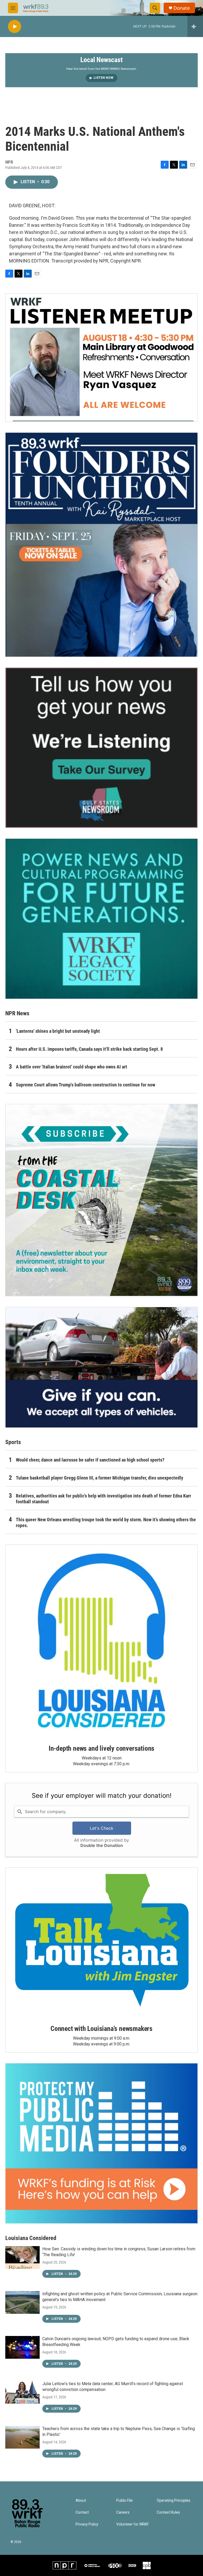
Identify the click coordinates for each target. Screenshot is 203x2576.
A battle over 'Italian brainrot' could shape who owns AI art (71, 1067)
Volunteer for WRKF (133, 2524)
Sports (13, 1442)
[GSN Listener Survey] (101, 748)
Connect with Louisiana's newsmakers (101, 2029)
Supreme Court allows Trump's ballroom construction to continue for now (86, 1085)
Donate (182, 8)
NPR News (17, 1013)
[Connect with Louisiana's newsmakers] (101, 1942)
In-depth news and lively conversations (101, 1748)
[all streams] (195, 26)
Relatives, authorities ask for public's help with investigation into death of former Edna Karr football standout (103, 1499)
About (81, 2501)
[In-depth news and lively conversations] (101, 1641)
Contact (82, 2512)
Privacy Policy (87, 2524)
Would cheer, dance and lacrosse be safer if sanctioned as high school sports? (90, 1460)
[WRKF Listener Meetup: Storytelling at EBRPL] (101, 358)
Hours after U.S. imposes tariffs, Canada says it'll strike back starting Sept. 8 (89, 1049)
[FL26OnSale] (101, 545)
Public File (124, 2501)
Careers (123, 2512)
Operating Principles (174, 2501)
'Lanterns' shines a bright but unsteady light (58, 1031)
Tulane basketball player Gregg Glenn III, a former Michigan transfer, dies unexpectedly (100, 1478)
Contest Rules (168, 2512)
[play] (15, 27)
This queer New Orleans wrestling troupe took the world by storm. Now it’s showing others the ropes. (106, 1522)
